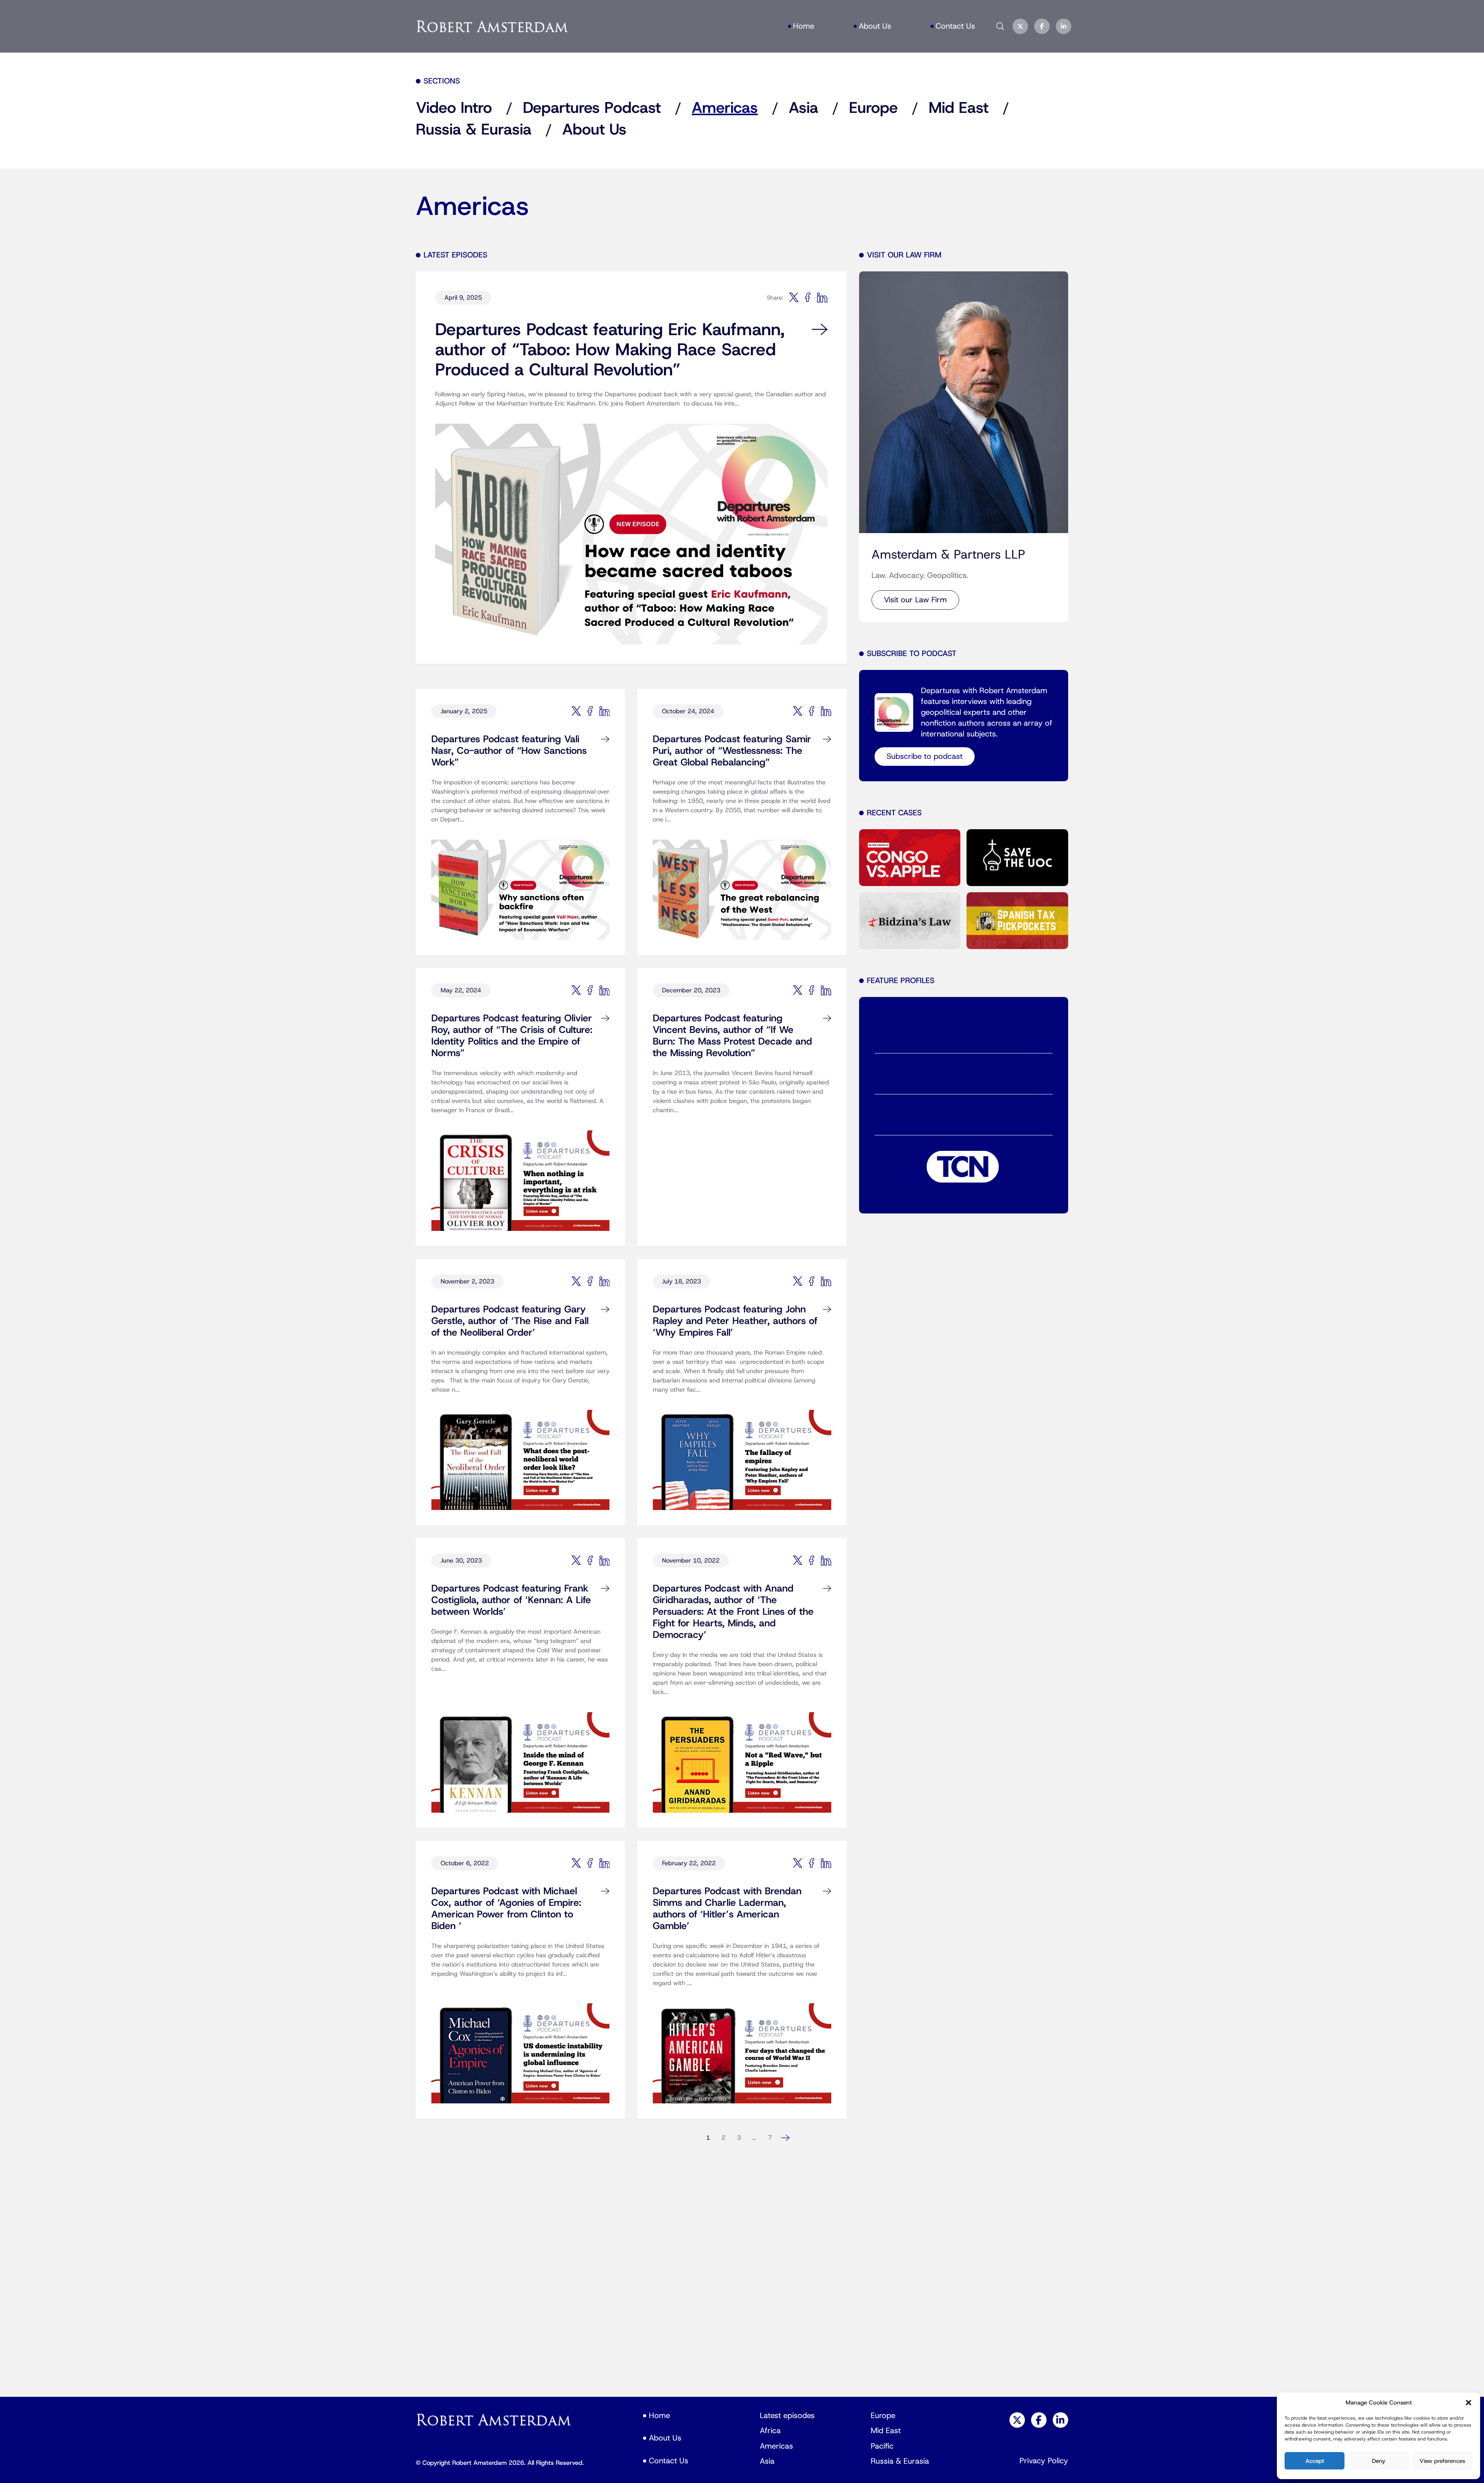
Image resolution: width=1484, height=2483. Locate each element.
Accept (1315, 2461)
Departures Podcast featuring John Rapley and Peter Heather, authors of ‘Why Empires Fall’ (735, 1321)
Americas (725, 108)
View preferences (1442, 2461)
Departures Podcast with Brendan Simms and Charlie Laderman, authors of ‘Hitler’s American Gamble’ (727, 1909)
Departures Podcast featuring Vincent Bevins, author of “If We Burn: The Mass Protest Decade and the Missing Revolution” (732, 1036)
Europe (873, 108)
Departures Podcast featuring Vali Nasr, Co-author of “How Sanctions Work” (509, 751)
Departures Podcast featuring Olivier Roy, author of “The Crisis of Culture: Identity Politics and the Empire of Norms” (512, 1036)
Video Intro (454, 108)
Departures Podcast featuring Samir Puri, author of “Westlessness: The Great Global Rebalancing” (732, 751)
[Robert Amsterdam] (493, 26)
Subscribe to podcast (925, 757)
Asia (803, 108)
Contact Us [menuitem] (955, 26)
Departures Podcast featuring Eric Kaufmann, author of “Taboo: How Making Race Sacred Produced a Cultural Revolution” (610, 350)
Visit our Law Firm (915, 600)
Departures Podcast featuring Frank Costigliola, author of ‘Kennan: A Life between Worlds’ (511, 1600)
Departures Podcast (592, 108)
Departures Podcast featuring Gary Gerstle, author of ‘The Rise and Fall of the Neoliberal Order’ (510, 1321)
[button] (1469, 2403)
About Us (594, 130)
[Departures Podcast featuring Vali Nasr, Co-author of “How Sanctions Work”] (520, 882)
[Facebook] (1042, 26)
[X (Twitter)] (1020, 26)
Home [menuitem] (804, 26)
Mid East (959, 108)
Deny (1379, 2461)
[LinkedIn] (1064, 26)
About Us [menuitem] (875, 26)
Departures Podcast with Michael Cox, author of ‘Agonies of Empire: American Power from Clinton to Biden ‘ (506, 1909)
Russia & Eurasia (474, 130)
